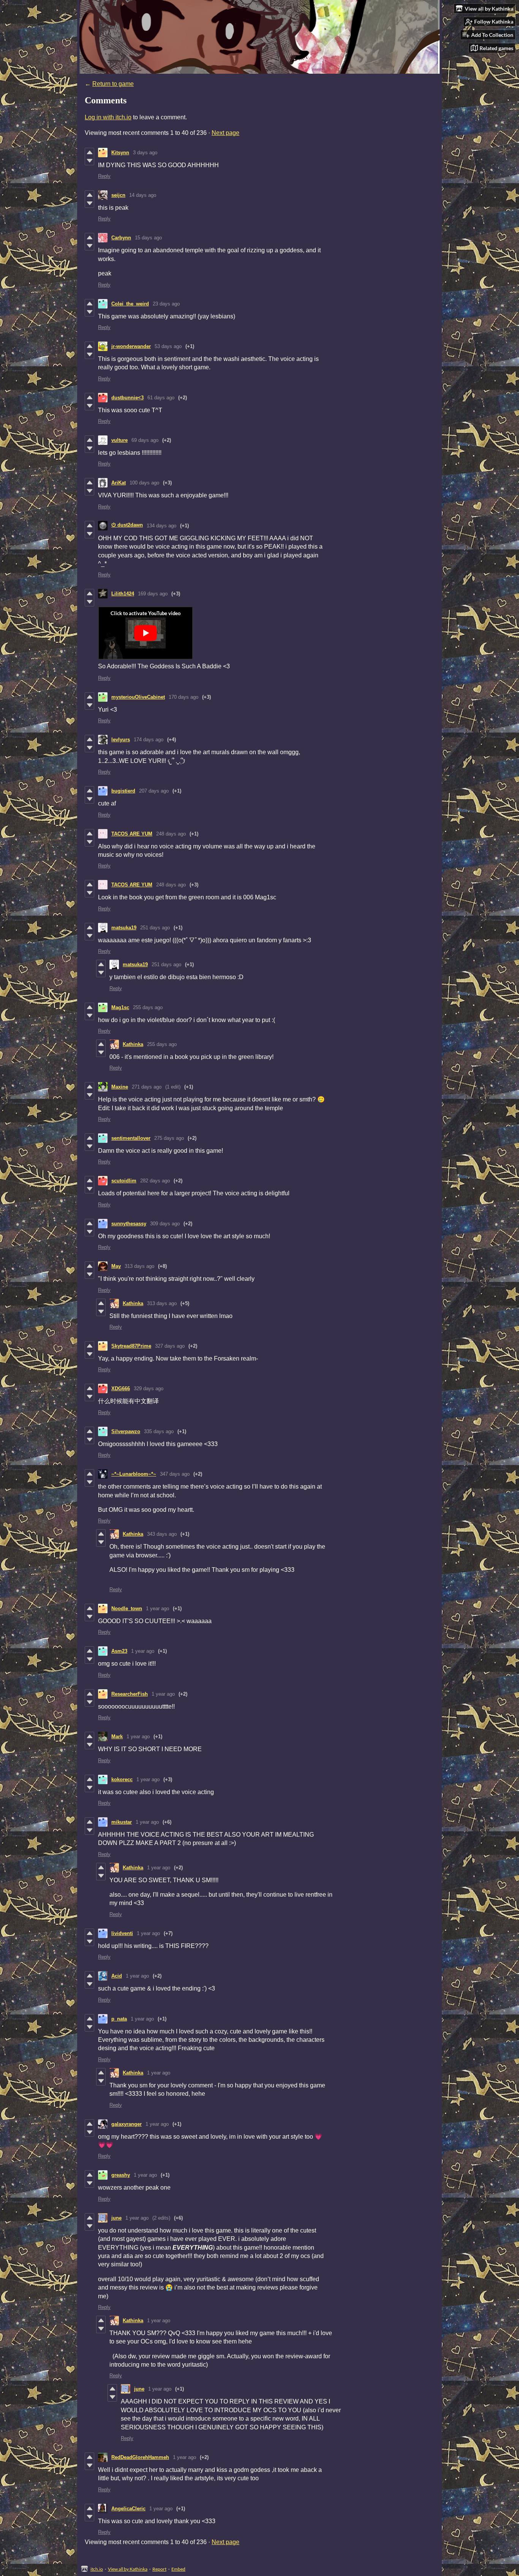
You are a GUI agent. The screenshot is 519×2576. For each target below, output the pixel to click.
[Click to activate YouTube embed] (146, 633)
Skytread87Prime (131, 1346)
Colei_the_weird (130, 304)
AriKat (119, 483)
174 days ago (149, 740)
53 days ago (168, 346)
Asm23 (119, 1651)
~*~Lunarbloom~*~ (134, 1474)
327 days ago (170, 1346)
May (116, 1266)
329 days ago (149, 1388)
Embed (178, 2569)
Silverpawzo (126, 1431)
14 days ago (143, 195)
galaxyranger (127, 2124)
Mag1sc (120, 1007)
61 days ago (161, 398)
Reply (104, 176)
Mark (117, 1737)
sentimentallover (131, 1138)
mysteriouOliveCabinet (138, 697)
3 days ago (145, 153)
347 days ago (175, 1474)
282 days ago (155, 1181)
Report (159, 2569)
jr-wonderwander (131, 346)
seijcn (118, 195)
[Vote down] (89, 161)
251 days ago (155, 928)
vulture (119, 440)
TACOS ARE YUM (132, 834)
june (116, 2218)
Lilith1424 (123, 594)
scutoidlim (124, 1181)
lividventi (122, 1933)
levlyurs (121, 740)
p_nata (119, 2019)
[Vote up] (89, 152)
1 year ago (157, 1608)
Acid (117, 1976)
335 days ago (159, 1431)
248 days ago (171, 834)
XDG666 (121, 1388)
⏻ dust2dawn (127, 525)
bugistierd (123, 791)
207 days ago (154, 791)
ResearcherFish (130, 1694)
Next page (225, 133)
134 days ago (161, 526)
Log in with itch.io (108, 117)
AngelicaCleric (128, 2509)
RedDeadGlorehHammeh (140, 2457)
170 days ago (184, 697)
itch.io (97, 2569)
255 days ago (148, 1007)
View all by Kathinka (128, 2569)
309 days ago (165, 1224)
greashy (121, 2175)
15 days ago (148, 238)
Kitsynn (120, 153)
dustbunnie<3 (127, 398)
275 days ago (169, 1138)
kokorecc (122, 1779)
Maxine (120, 1087)
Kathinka (133, 1044)
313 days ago (139, 1266)
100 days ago (144, 483)
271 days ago (147, 1087)
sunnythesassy (129, 1224)
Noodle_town (127, 1608)
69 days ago (145, 440)
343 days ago (162, 1534)
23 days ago (166, 304)
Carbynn (121, 238)
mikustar (122, 1822)
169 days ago (153, 594)
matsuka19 (124, 928)
